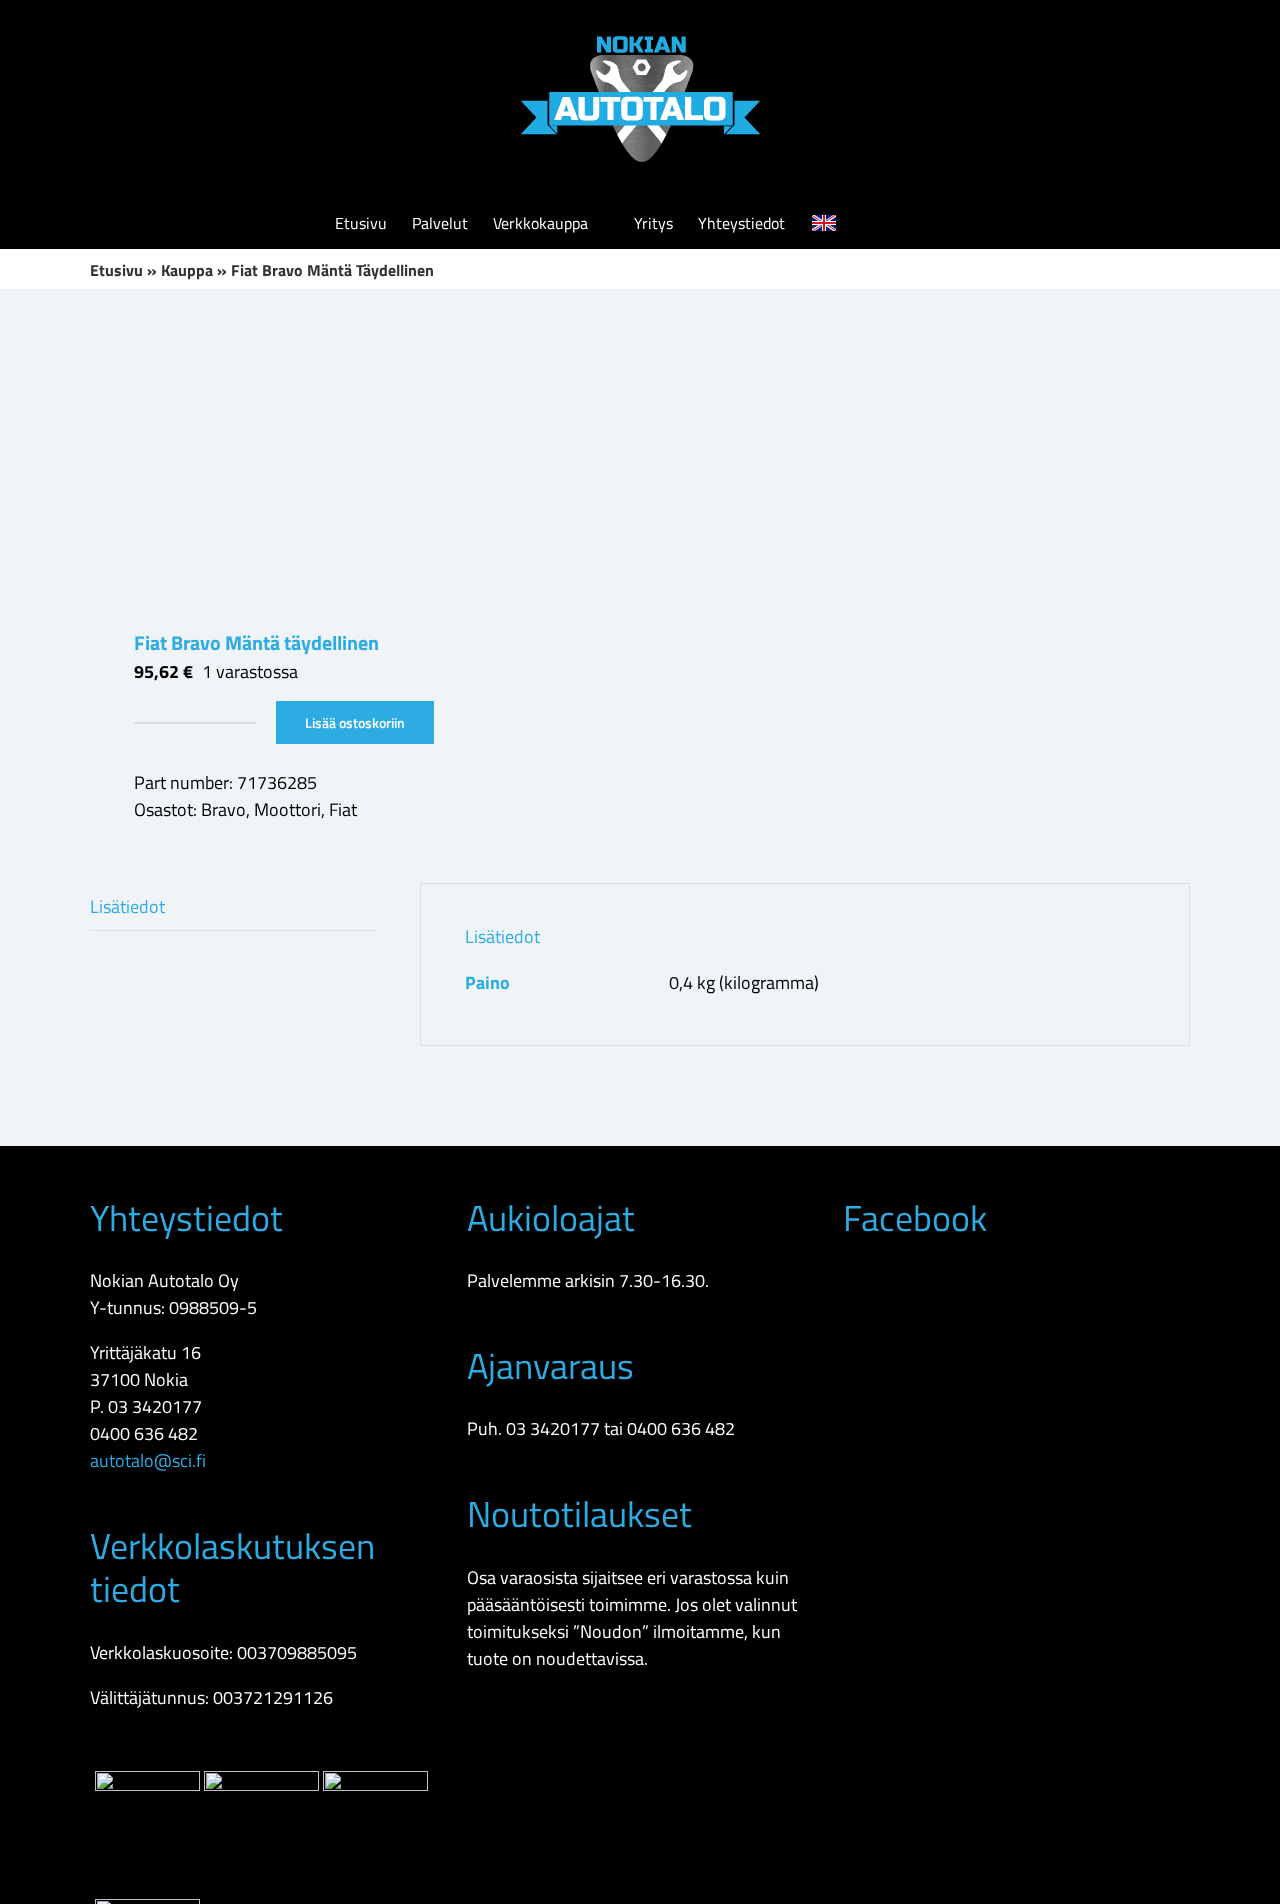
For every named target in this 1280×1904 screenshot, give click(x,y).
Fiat (343, 809)
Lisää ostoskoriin (355, 722)
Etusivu (116, 270)
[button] (915, 223)
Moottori (287, 809)
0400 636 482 (144, 1433)
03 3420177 (155, 1406)
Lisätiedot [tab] (127, 906)
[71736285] (354, 459)
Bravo (223, 809)
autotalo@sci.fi (148, 1460)
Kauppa (187, 270)
